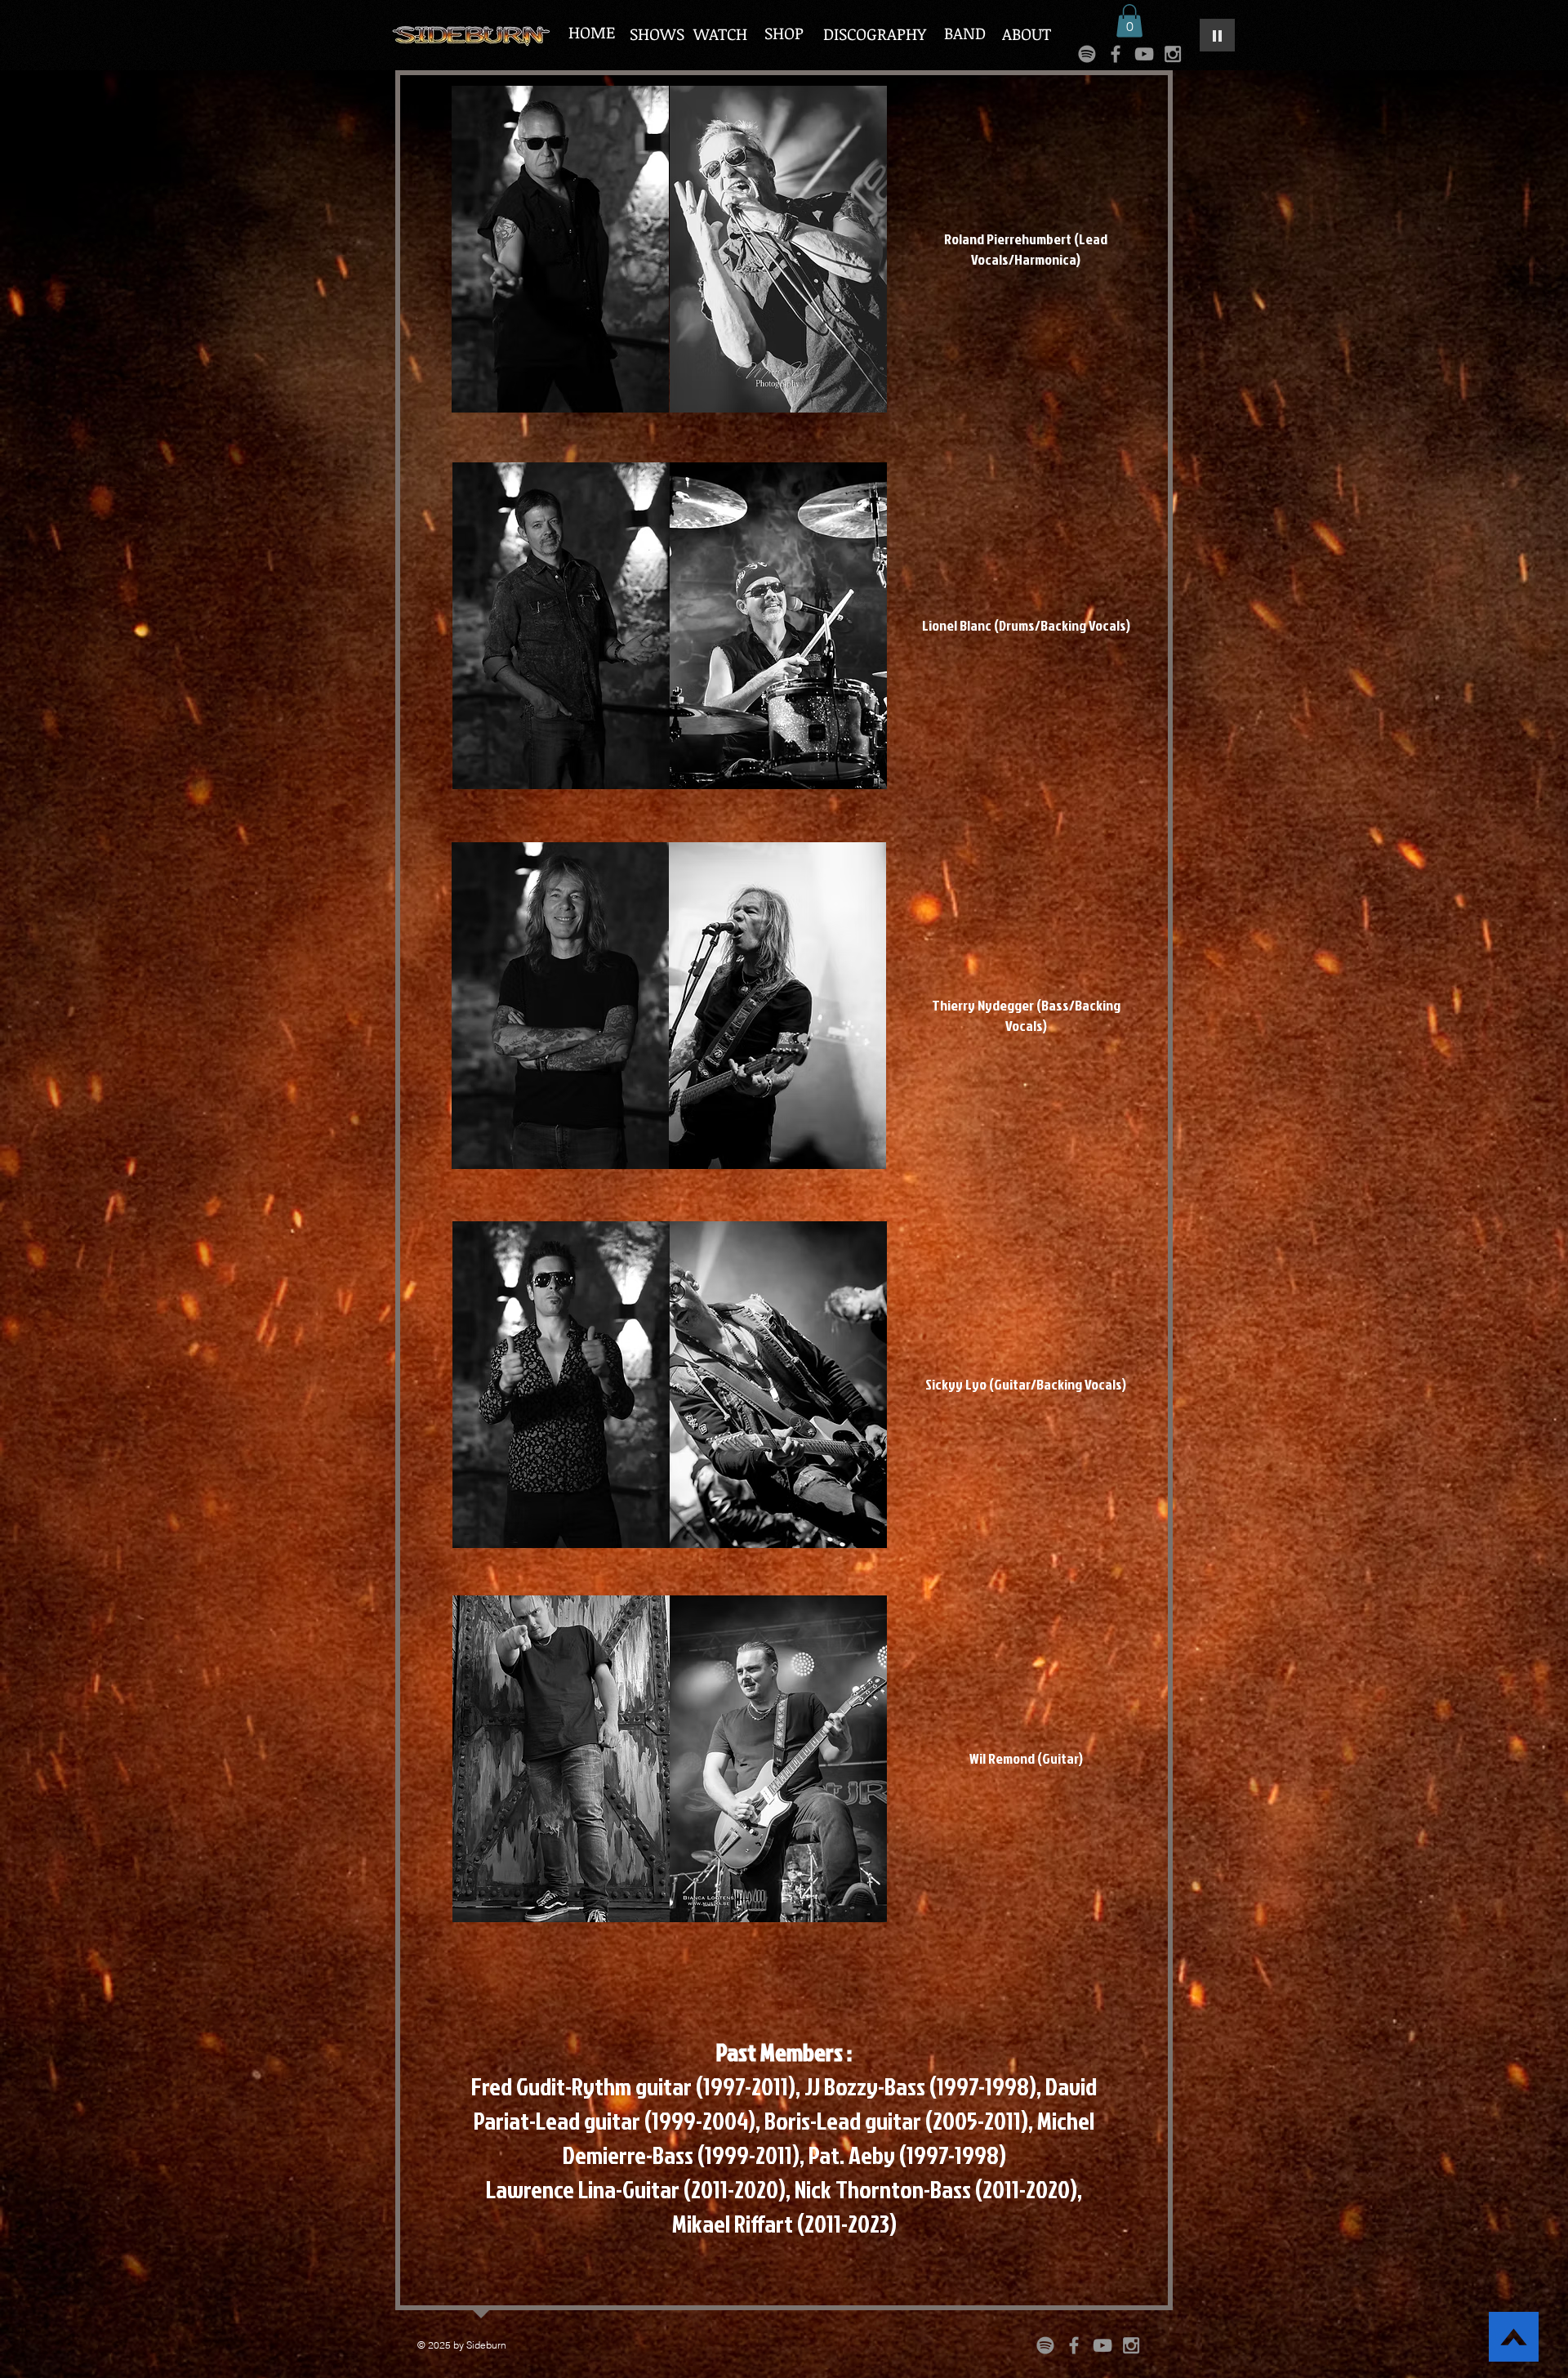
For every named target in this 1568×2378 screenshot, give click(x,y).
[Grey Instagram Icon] (1173, 54)
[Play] (1217, 35)
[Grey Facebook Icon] (1116, 54)
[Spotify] (1087, 54)
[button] (1129, 21)
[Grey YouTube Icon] (1144, 54)
